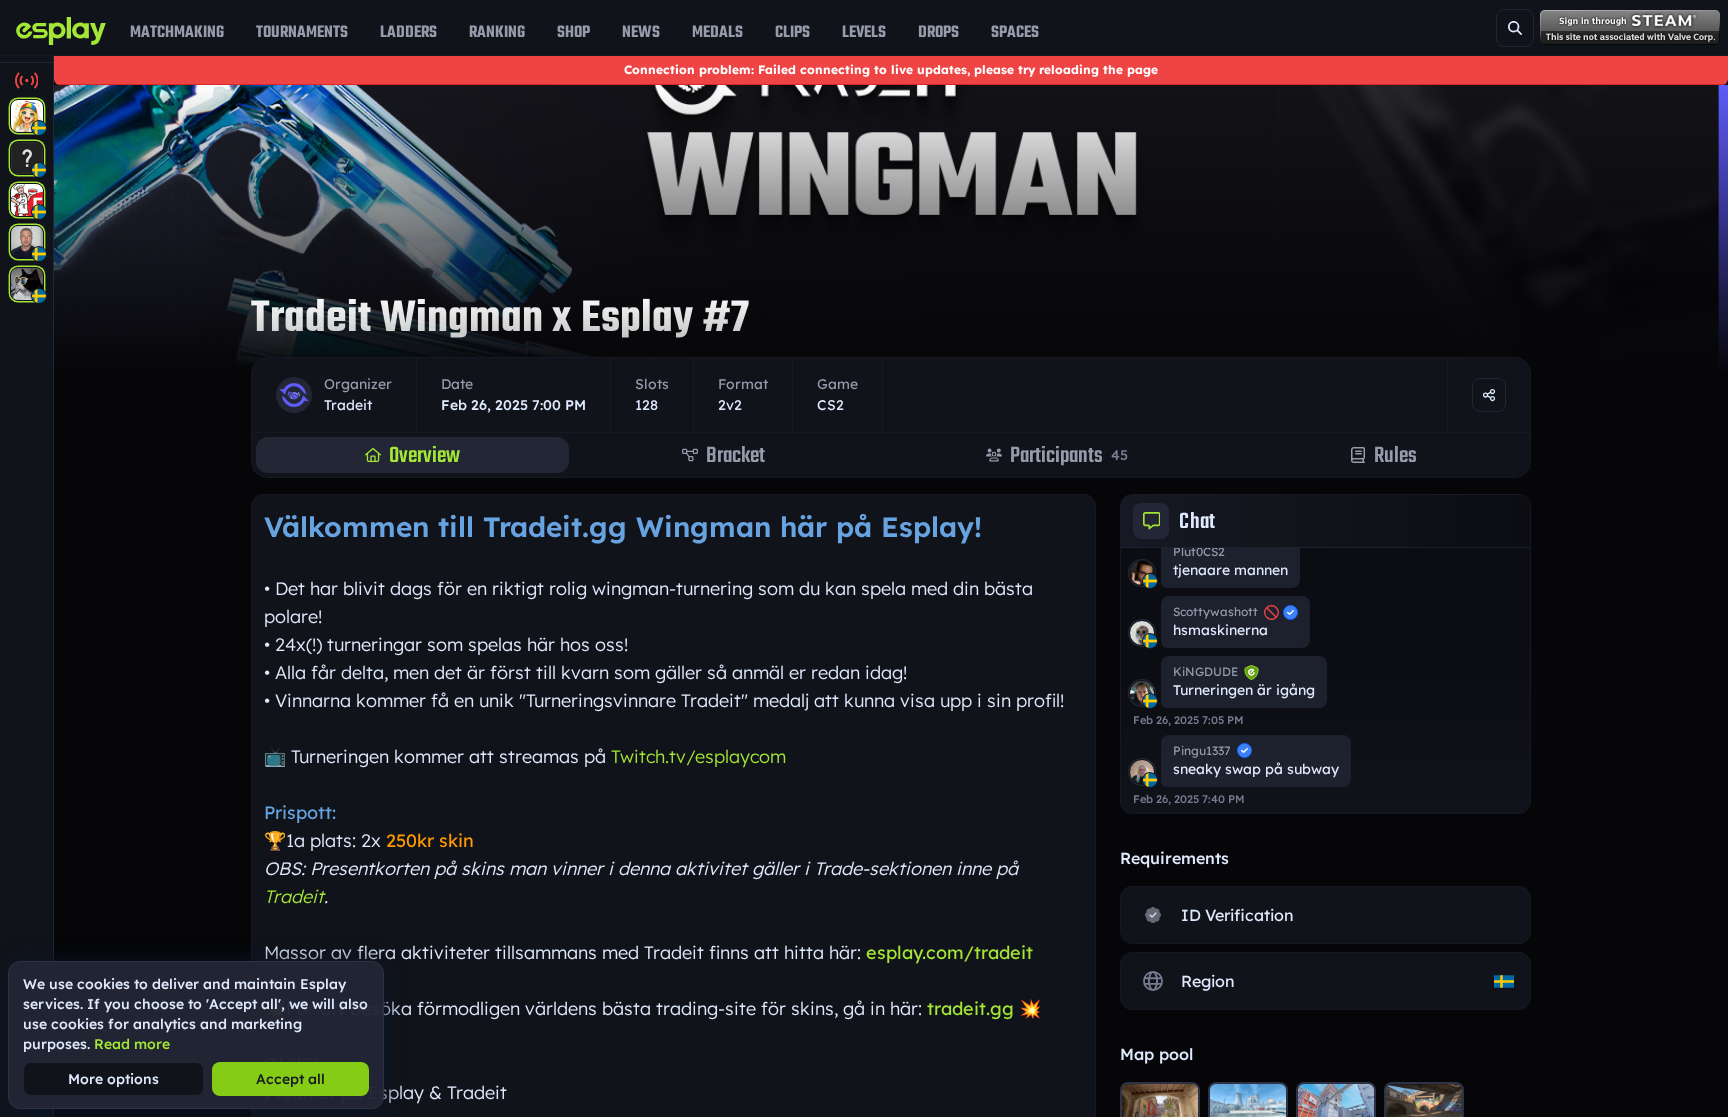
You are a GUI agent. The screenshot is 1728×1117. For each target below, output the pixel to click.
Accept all (290, 1079)
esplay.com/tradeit (949, 952)
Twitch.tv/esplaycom (698, 756)
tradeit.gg (970, 1008)
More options (113, 1079)
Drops (938, 32)
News (641, 32)
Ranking (497, 32)
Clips (792, 32)
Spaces (1015, 32)
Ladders (408, 32)
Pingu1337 (1202, 750)
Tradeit (348, 405)
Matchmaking (177, 32)
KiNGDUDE (1205, 671)
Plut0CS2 (1199, 551)
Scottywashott (1215, 611)
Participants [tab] (1069, 455)
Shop (573, 32)
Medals (717, 32)
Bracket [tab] (735, 455)
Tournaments (302, 32)
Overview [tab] (424, 455)
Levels (864, 32)
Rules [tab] (1395, 455)
